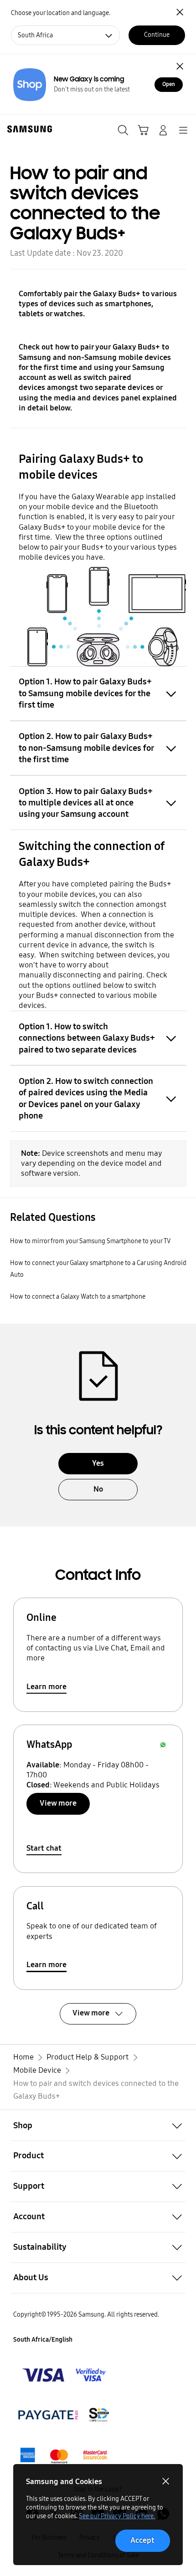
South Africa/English (43, 2340)
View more (58, 1803)
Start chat (44, 1848)
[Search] (123, 130)
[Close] (180, 66)
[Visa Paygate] (64, 2455)
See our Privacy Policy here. (117, 2516)
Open (169, 84)
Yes (98, 1463)
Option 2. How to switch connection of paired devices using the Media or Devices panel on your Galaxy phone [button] (86, 1098)
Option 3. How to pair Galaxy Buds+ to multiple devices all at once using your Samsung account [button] (86, 803)
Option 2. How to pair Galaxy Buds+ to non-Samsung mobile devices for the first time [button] (86, 748)
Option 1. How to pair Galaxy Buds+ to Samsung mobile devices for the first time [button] (85, 693)
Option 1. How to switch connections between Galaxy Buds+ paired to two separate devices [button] (87, 1038)
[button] (98, 2125)
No (98, 1489)
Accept (142, 2540)
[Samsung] (28, 129)
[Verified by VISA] (64, 2375)
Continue (157, 35)
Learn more (46, 1687)
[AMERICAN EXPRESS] (64, 2415)
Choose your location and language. (61, 13)
